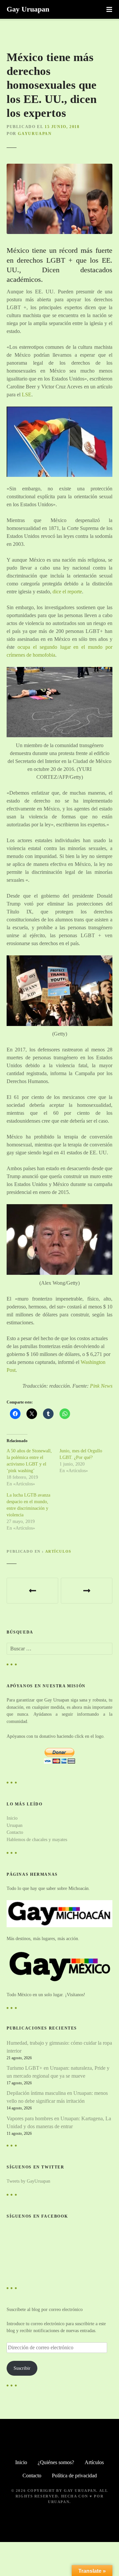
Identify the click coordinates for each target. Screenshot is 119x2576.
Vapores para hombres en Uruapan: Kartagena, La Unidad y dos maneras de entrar (59, 2122)
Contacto (15, 1832)
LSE (27, 395)
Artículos (58, 1551)
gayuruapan (35, 134)
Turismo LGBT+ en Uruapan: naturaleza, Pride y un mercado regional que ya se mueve (58, 2072)
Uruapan (15, 1825)
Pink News (101, 1386)
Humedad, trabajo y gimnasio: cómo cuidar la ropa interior (59, 2047)
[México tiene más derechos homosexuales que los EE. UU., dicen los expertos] (59, 167)
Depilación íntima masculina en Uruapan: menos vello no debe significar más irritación (57, 2097)
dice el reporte (67, 592)
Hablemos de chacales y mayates (37, 1839)
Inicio (12, 1818)
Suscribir (22, 2368)
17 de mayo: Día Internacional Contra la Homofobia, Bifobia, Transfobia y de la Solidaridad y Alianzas (32, 1591)
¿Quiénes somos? (56, 2462)
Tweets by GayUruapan (28, 2181)
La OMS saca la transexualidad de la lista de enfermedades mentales (87, 1591)
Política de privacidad (74, 2476)
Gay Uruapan (28, 9)
